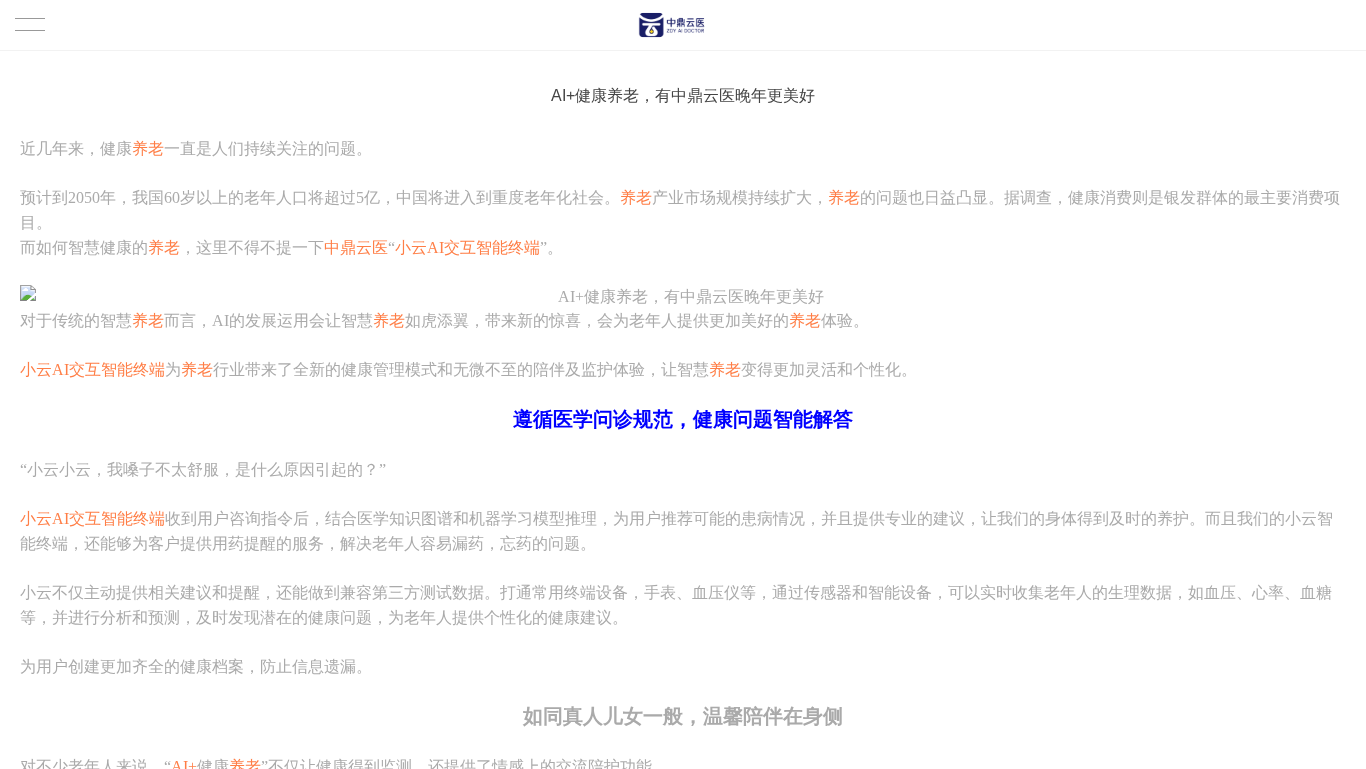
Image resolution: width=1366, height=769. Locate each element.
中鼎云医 (356, 247)
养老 (148, 148)
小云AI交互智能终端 (467, 247)
